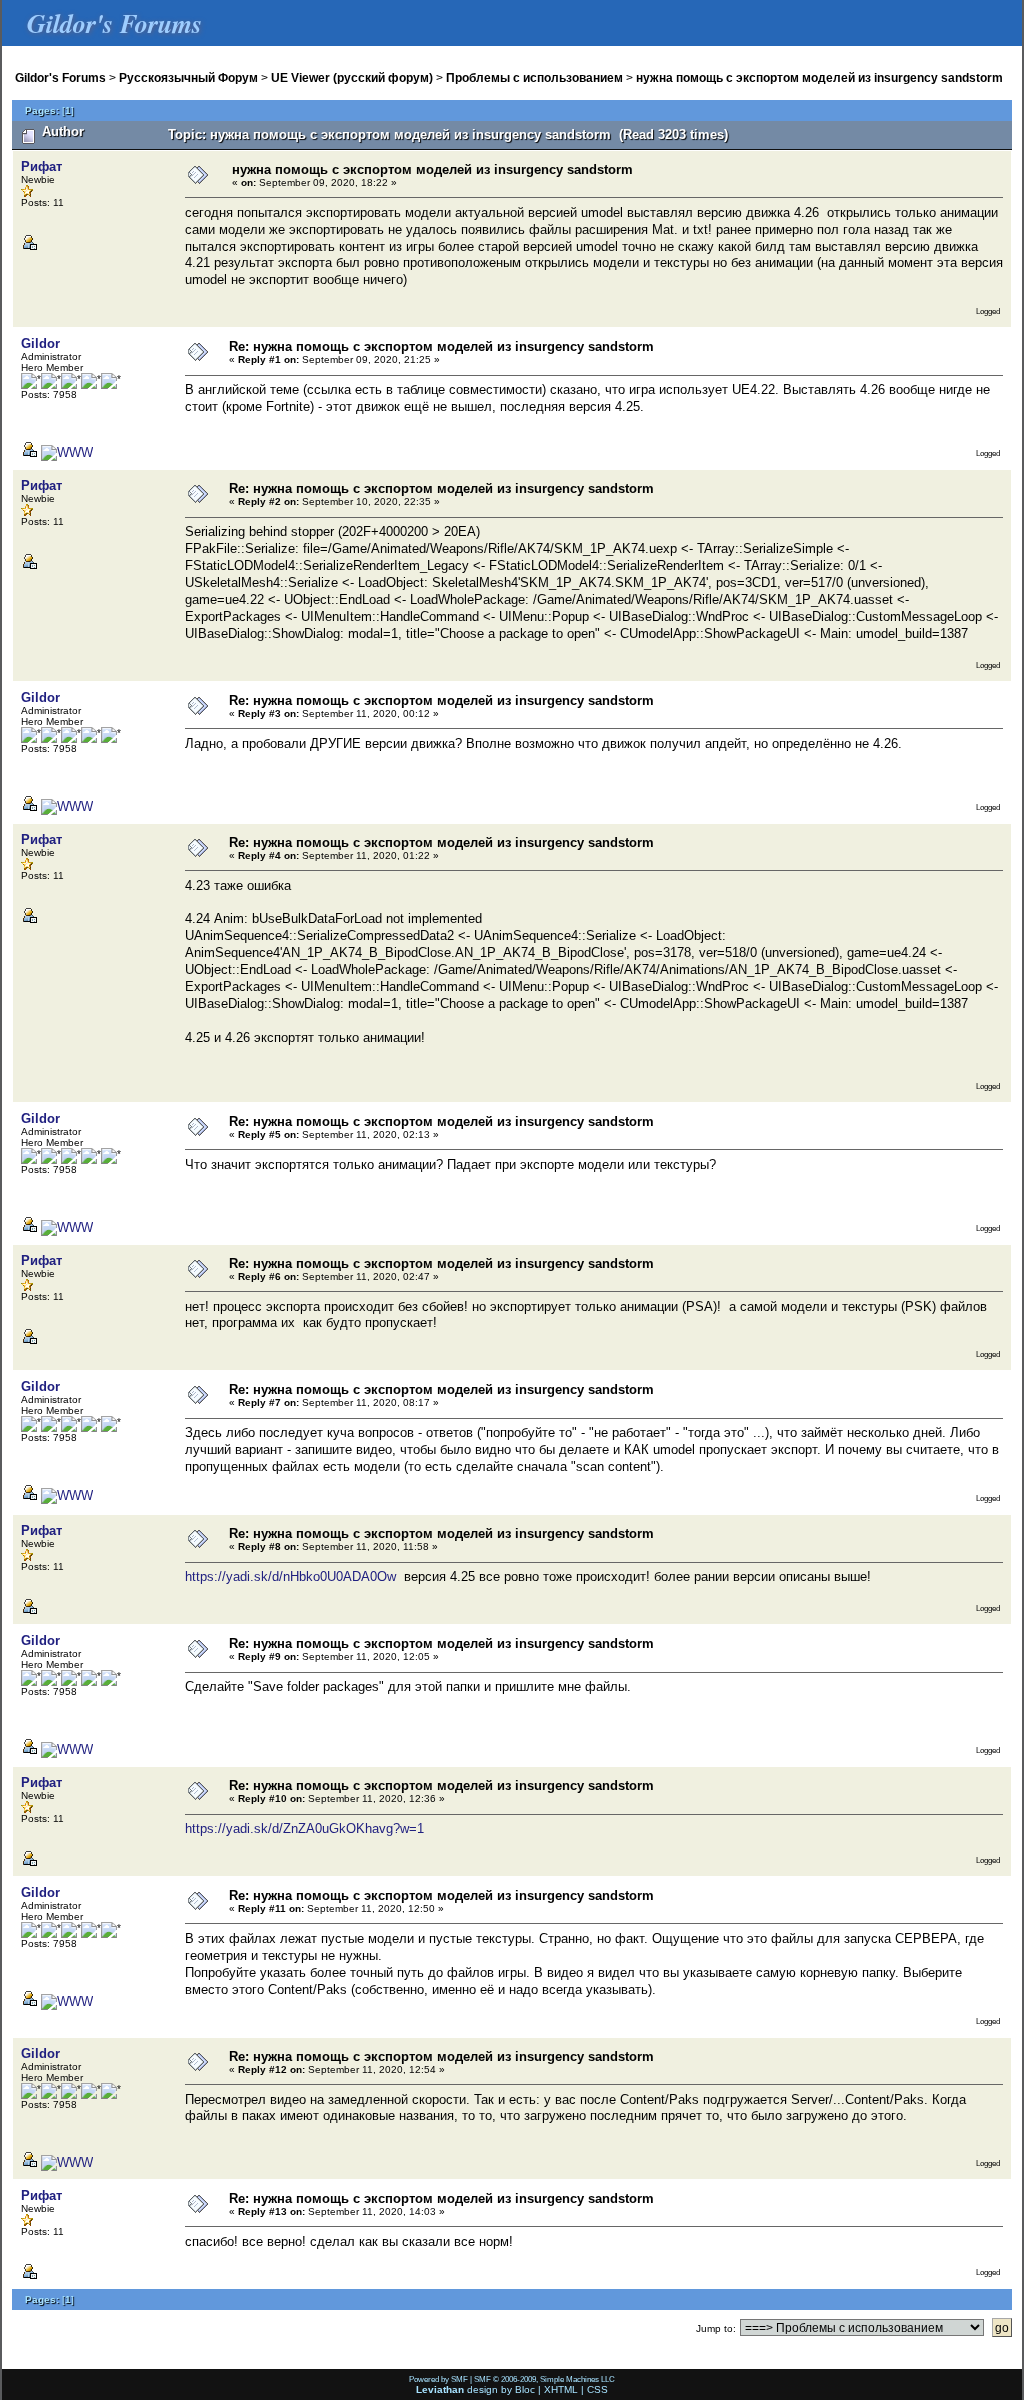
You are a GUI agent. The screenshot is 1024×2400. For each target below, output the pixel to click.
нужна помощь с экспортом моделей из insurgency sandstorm (819, 77)
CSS (597, 2389)
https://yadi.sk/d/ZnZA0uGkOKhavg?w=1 (304, 1828)
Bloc (525, 2389)
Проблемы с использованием (534, 77)
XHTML (561, 2389)
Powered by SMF (438, 2379)
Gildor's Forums (60, 77)
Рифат (41, 166)
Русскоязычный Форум (188, 77)
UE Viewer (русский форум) (352, 77)
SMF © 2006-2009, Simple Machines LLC (544, 2379)
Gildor (40, 343)
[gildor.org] (67, 452)
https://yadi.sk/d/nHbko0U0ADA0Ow (290, 1576)
